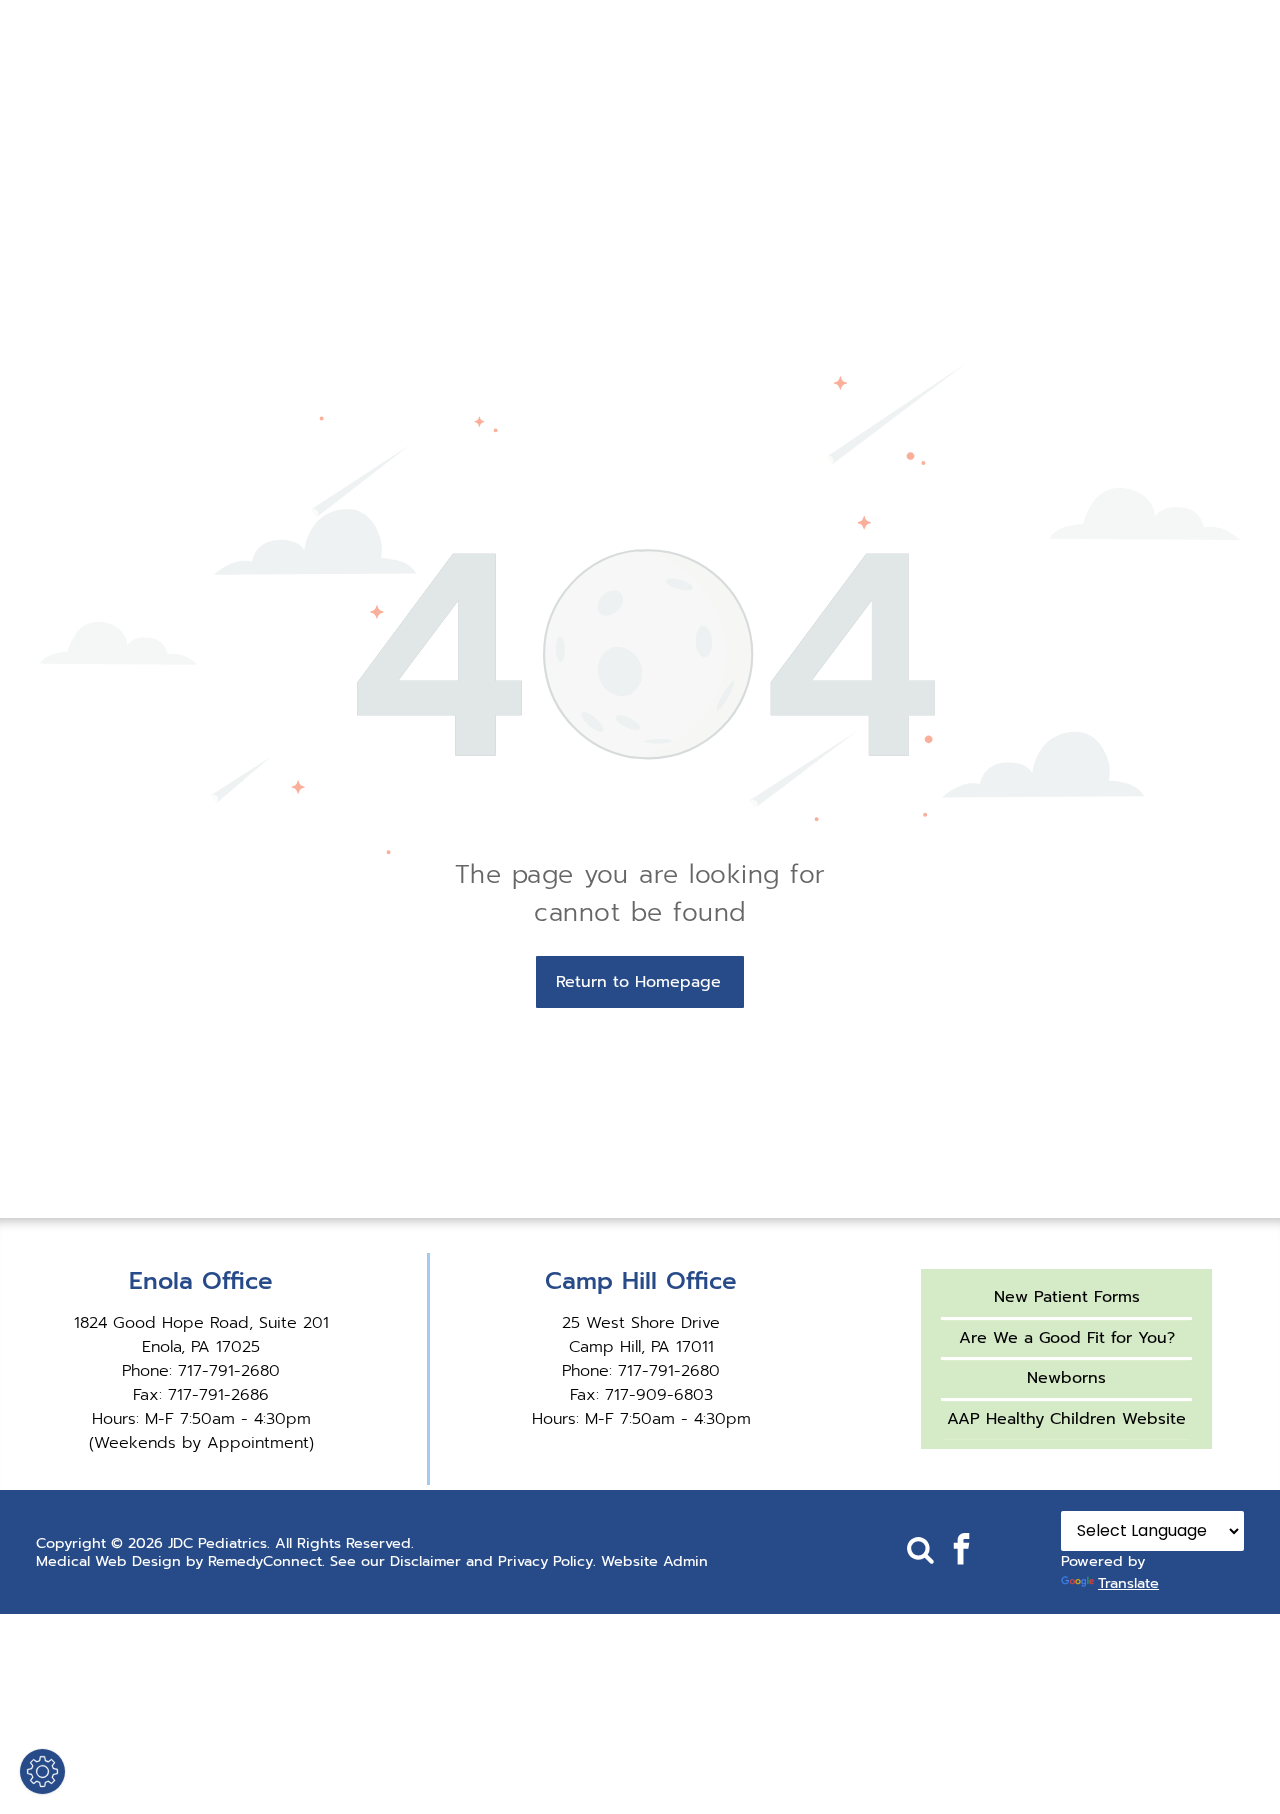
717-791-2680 (229, 1371)
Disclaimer (425, 1561)
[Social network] (920, 1551)
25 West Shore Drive (641, 1323)
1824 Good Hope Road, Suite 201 (201, 1323)
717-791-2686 (218, 1395)
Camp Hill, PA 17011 (641, 1347)
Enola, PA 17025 (201, 1347)
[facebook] (961, 1551)
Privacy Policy (545, 1561)
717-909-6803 (659, 1395)
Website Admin (654, 1561)
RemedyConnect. (266, 1561)
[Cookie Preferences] (42, 1771)
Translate (1128, 1583)
